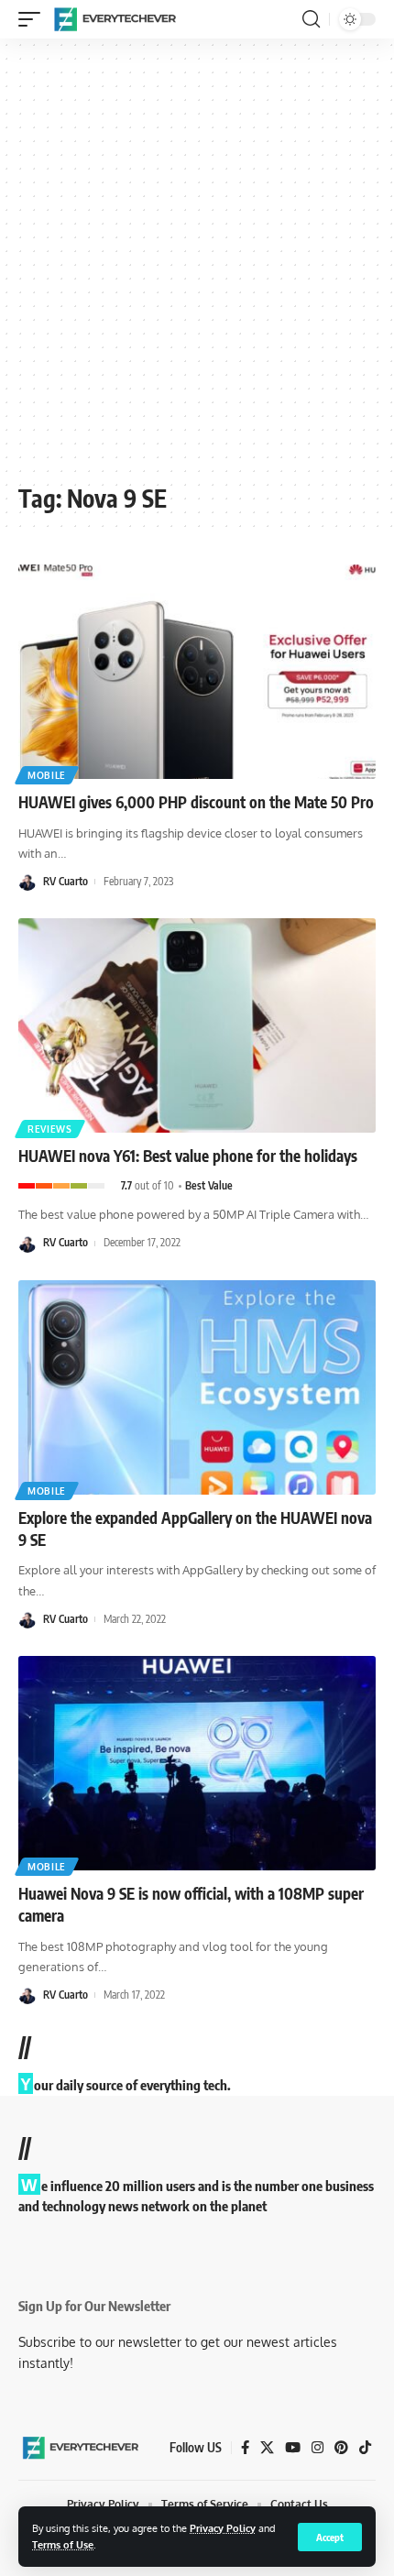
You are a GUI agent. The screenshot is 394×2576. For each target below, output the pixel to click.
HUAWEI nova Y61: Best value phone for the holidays (188, 1156)
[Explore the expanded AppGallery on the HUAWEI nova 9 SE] (197, 1387)
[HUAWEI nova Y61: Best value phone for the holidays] (197, 1025)
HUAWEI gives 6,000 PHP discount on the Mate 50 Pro (196, 802)
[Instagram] (317, 2448)
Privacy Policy (223, 2528)
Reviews (50, 1129)
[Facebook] (245, 2448)
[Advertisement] (197, 268)
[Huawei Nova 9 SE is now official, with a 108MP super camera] (197, 1763)
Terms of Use (63, 2544)
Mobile (47, 775)
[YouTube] (293, 2448)
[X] (267, 2448)
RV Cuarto (66, 881)
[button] (330, 2537)
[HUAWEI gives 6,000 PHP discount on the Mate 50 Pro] (197, 672)
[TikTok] (365, 2448)
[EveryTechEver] (114, 19)
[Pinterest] (341, 2448)
